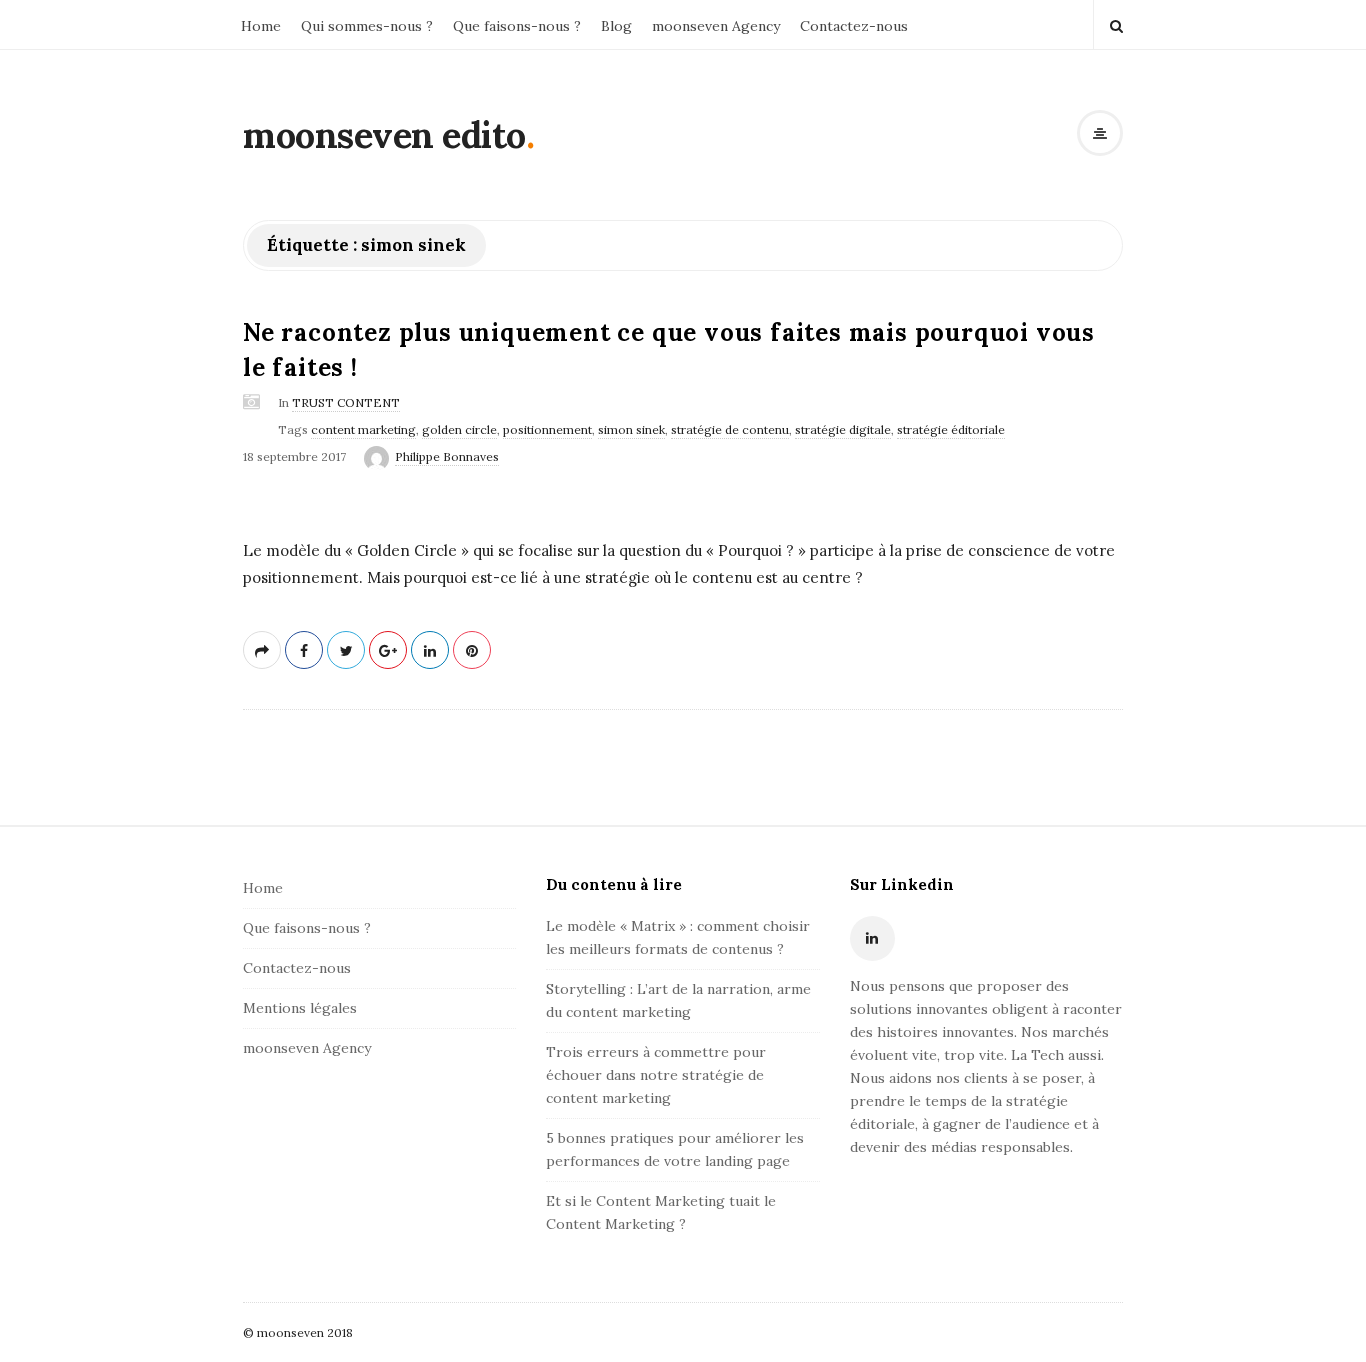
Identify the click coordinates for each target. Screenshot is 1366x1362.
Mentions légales (300, 1008)
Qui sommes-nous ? (367, 26)
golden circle (459, 429)
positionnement (547, 429)
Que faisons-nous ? (517, 26)
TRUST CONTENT (346, 402)
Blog (616, 26)
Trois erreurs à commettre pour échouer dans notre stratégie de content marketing (656, 1075)
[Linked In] (872, 938)
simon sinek (631, 429)
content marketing (363, 429)
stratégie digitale (843, 429)
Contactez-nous (854, 26)
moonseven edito (384, 135)
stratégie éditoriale (951, 429)
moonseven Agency (716, 26)
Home (261, 26)
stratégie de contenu (730, 429)
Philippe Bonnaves (447, 456)
